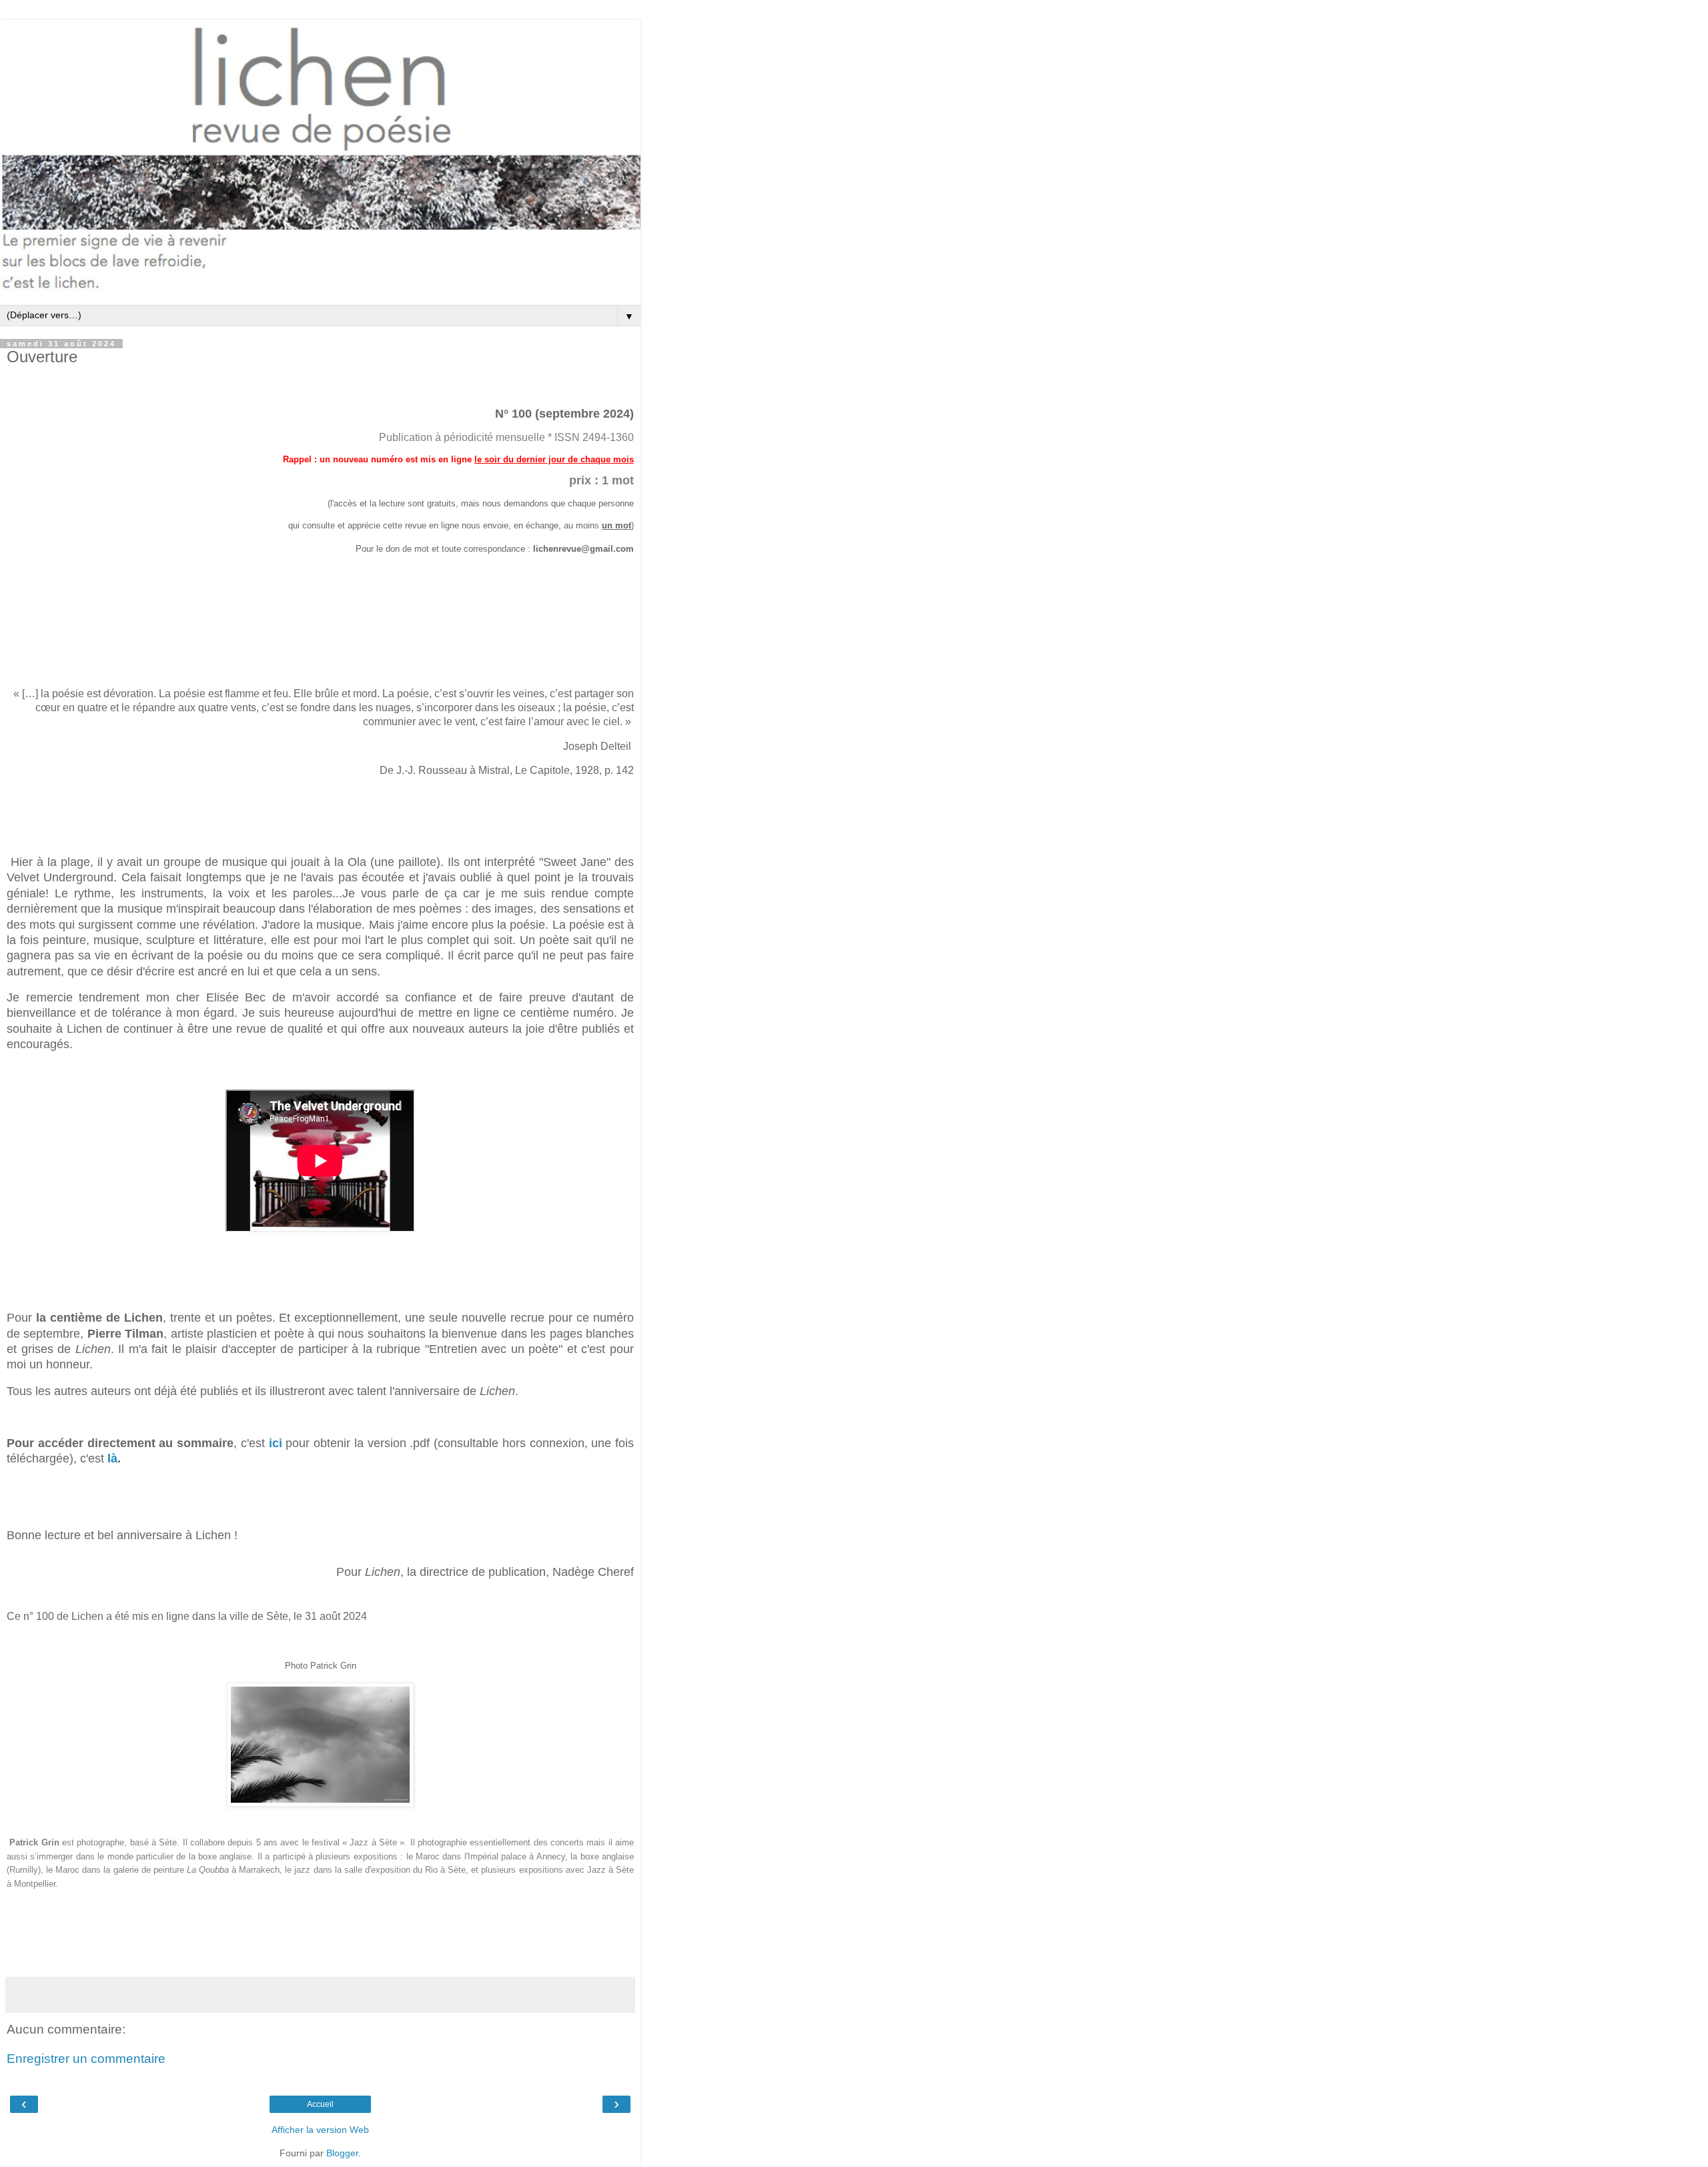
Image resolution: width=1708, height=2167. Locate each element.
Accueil (320, 2104)
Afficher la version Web (320, 2130)
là (112, 1458)
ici (276, 1443)
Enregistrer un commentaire (86, 2059)
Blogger (342, 2153)
